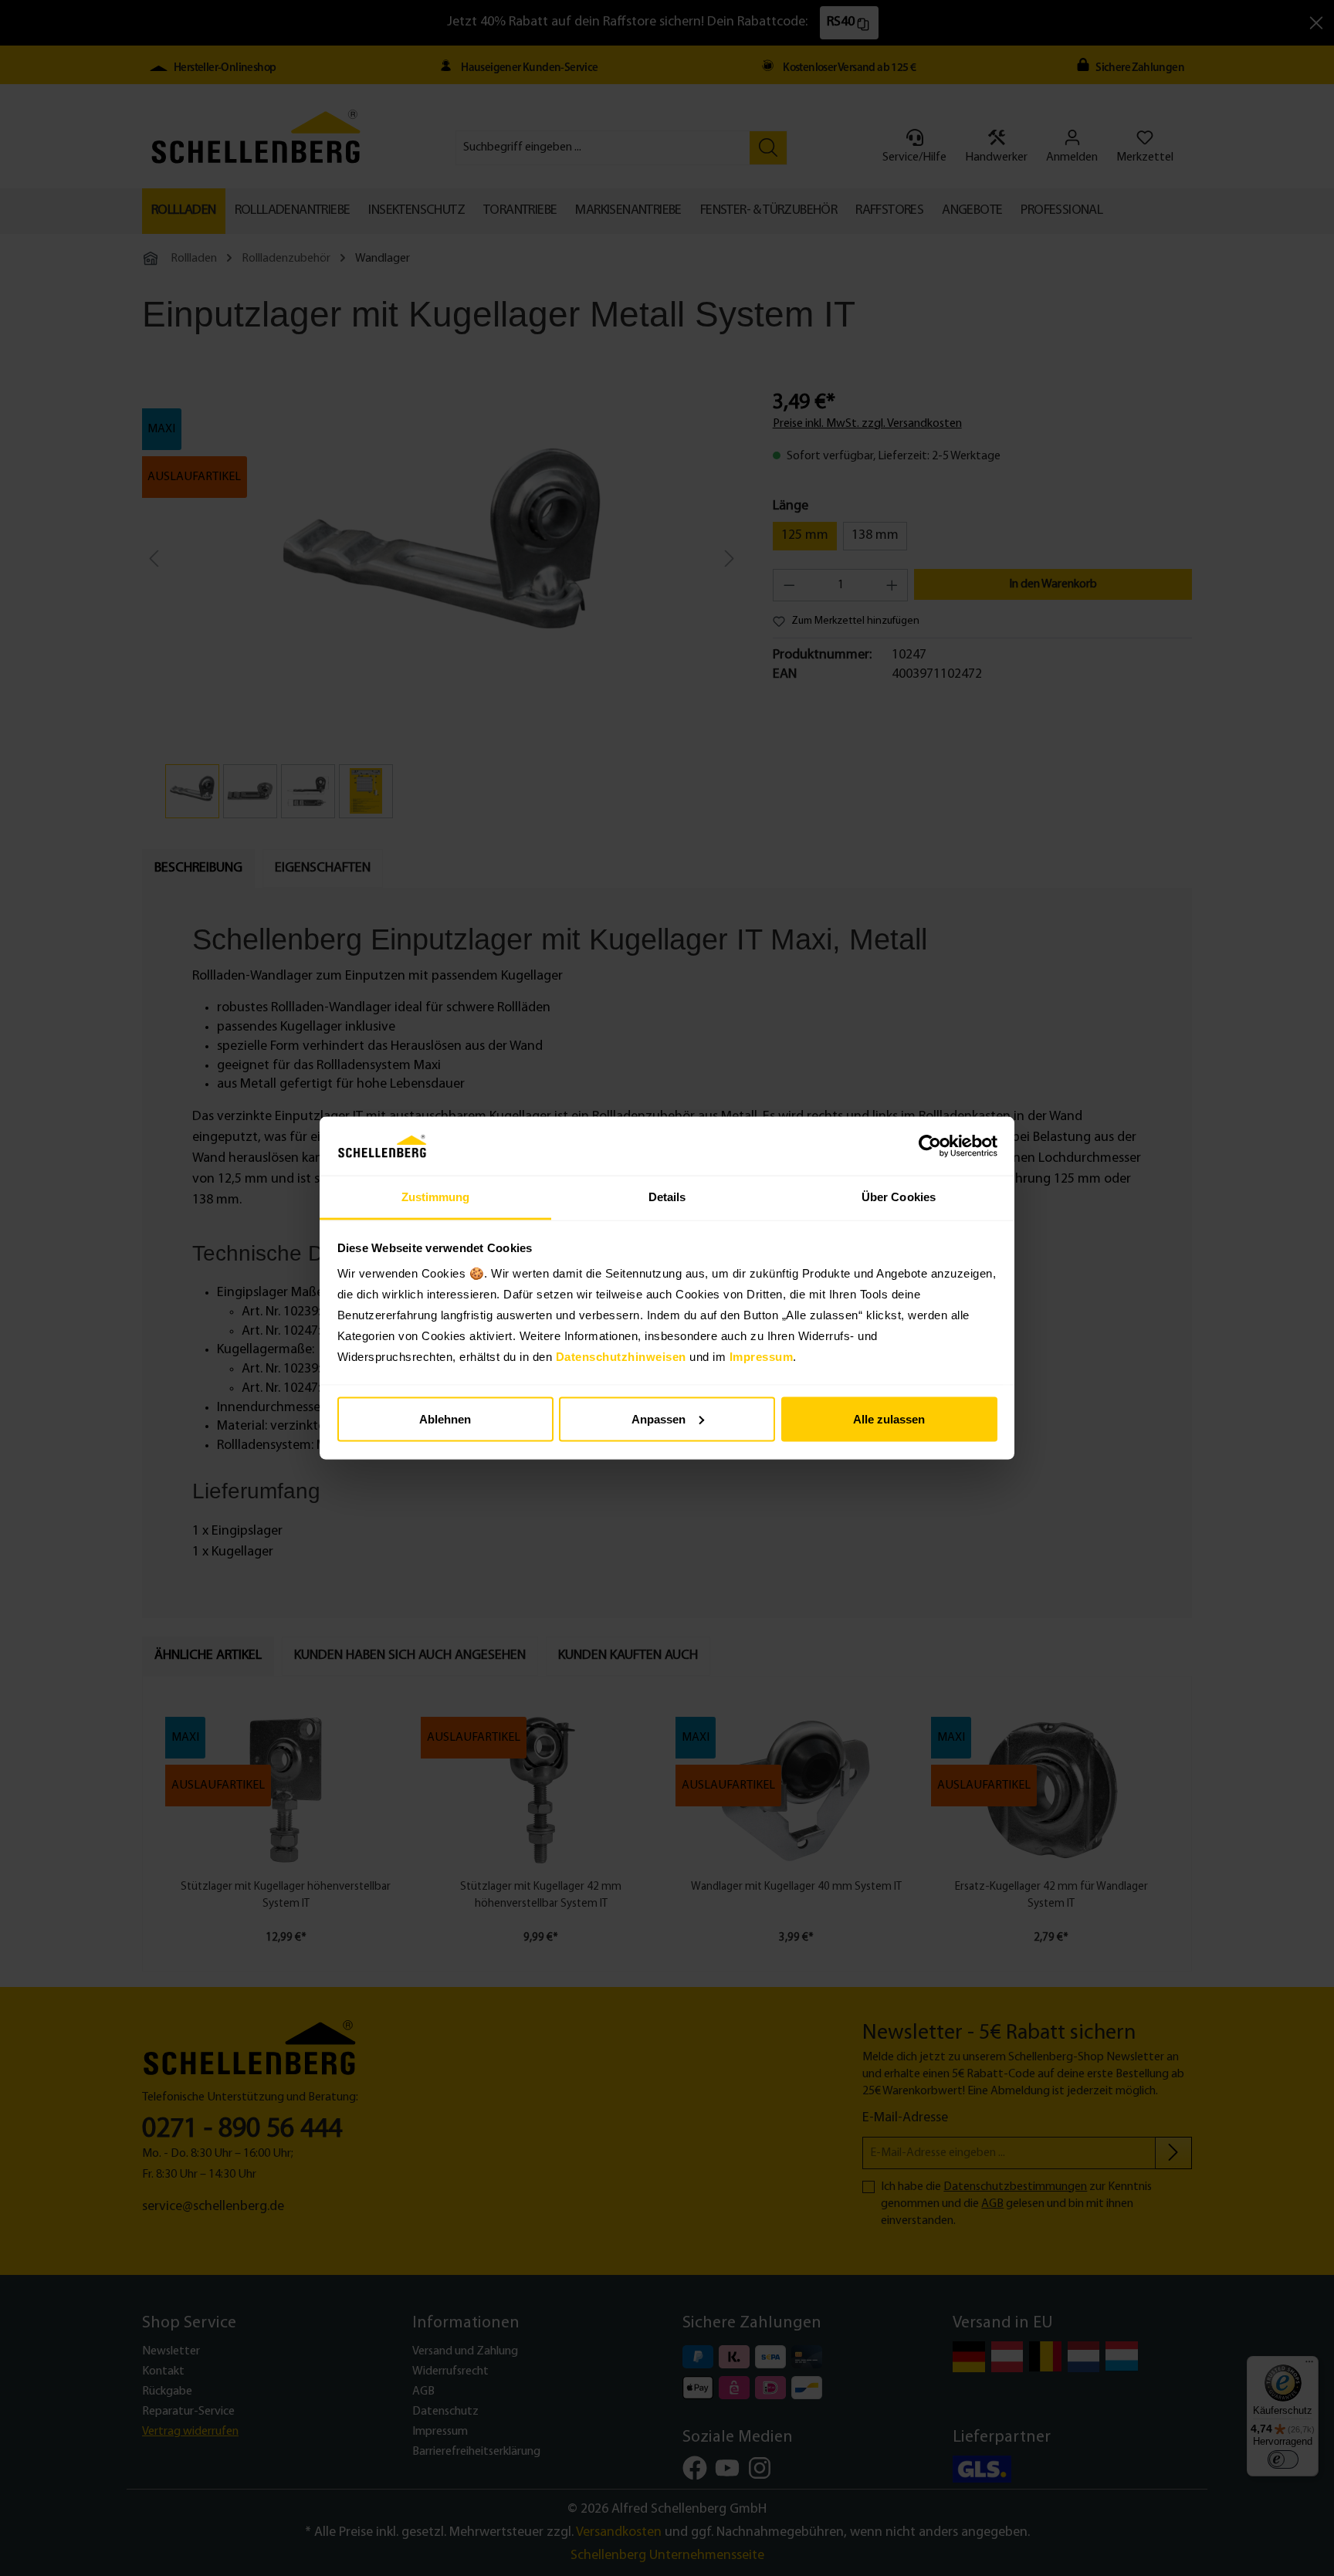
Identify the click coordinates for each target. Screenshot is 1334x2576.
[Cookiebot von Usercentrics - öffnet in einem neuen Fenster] (930, 1146)
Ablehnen (445, 1418)
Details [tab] (667, 1197)
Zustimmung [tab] (436, 1197)
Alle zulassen (889, 1418)
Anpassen (659, 1418)
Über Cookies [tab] (899, 1197)
